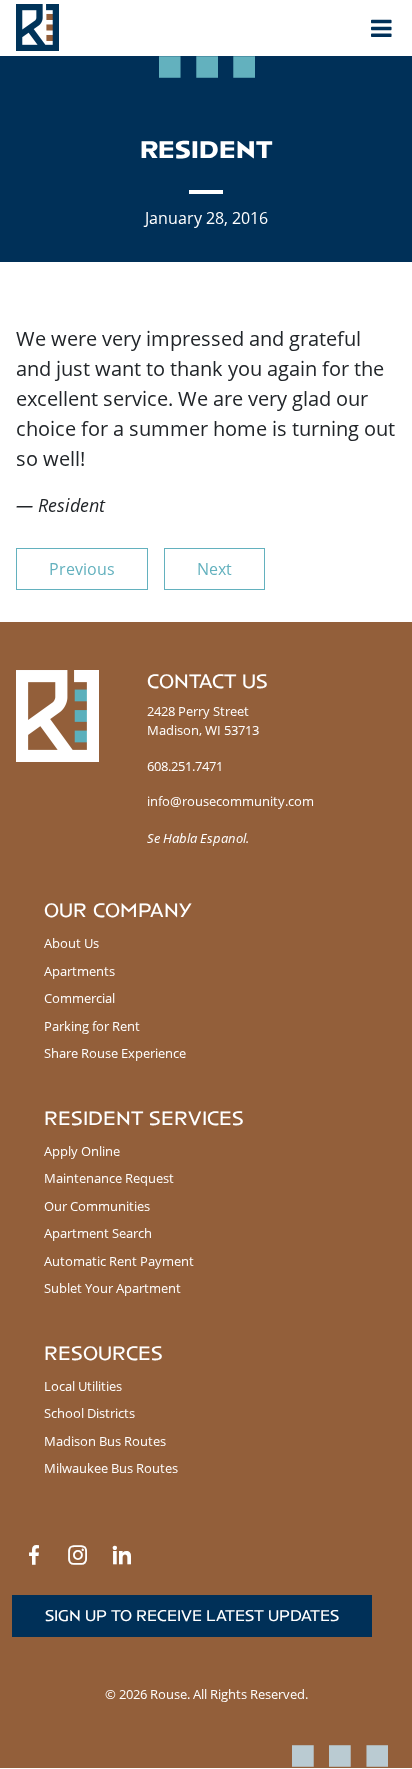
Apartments (79, 971)
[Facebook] (34, 1555)
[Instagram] (78, 1555)
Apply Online (82, 1151)
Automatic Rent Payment (119, 1261)
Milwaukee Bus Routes (111, 1468)
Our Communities (97, 1206)
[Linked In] (122, 1555)
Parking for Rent (92, 1026)
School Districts (89, 1413)
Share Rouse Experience (115, 1053)
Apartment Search (98, 1233)
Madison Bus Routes (105, 1441)
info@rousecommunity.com (230, 801)
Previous (82, 569)
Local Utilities (83, 1386)
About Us (71, 943)
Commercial (79, 998)
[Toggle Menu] (381, 28)
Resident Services (144, 1118)
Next (214, 569)
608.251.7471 (185, 766)
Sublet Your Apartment (112, 1288)
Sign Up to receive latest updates (192, 1615)
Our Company (118, 910)
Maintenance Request (109, 1178)
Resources (103, 1353)
